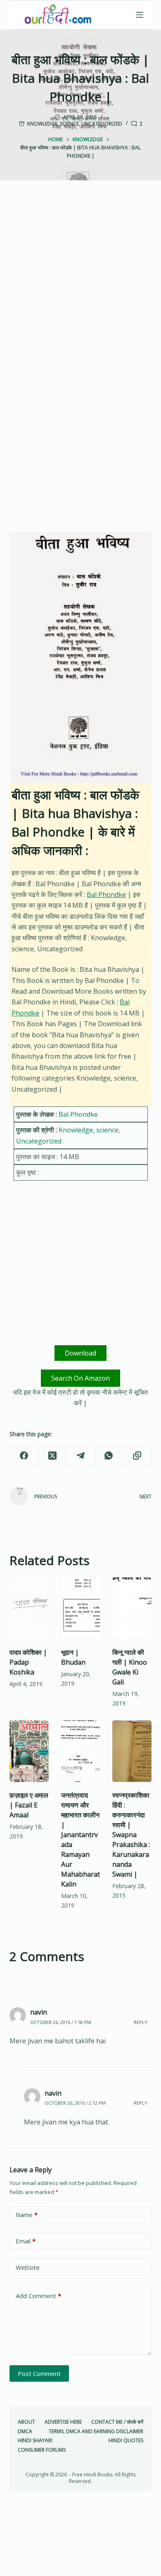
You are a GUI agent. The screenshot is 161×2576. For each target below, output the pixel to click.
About (26, 2422)
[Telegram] (80, 1456)
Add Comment (38, 2296)
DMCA (25, 2432)
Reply (141, 2022)
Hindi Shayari (35, 2441)
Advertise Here (63, 2422)
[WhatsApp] (109, 1456)
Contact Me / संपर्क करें (117, 2422)
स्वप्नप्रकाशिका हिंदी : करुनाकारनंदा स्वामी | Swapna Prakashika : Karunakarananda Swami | (131, 1835)
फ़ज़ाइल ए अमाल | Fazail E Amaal (29, 1805)
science (69, 124)
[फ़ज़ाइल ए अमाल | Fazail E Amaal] (29, 1751)
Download (80, 1353)
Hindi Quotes (126, 2441)
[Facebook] (24, 1456)
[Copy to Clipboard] (137, 1456)
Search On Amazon (80, 1378)
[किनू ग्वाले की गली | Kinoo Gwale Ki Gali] (132, 1608)
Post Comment (39, 2373)
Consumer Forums (42, 2450)
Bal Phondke (106, 894)
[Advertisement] (80, 284)
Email (26, 2241)
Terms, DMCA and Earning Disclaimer (96, 2432)
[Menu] (140, 15)
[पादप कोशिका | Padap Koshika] (29, 1608)
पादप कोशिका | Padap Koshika (28, 1662)
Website (28, 2267)
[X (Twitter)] (52, 1456)
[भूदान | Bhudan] (80, 1608)
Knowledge (42, 124)
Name (27, 2215)
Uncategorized (102, 124)
